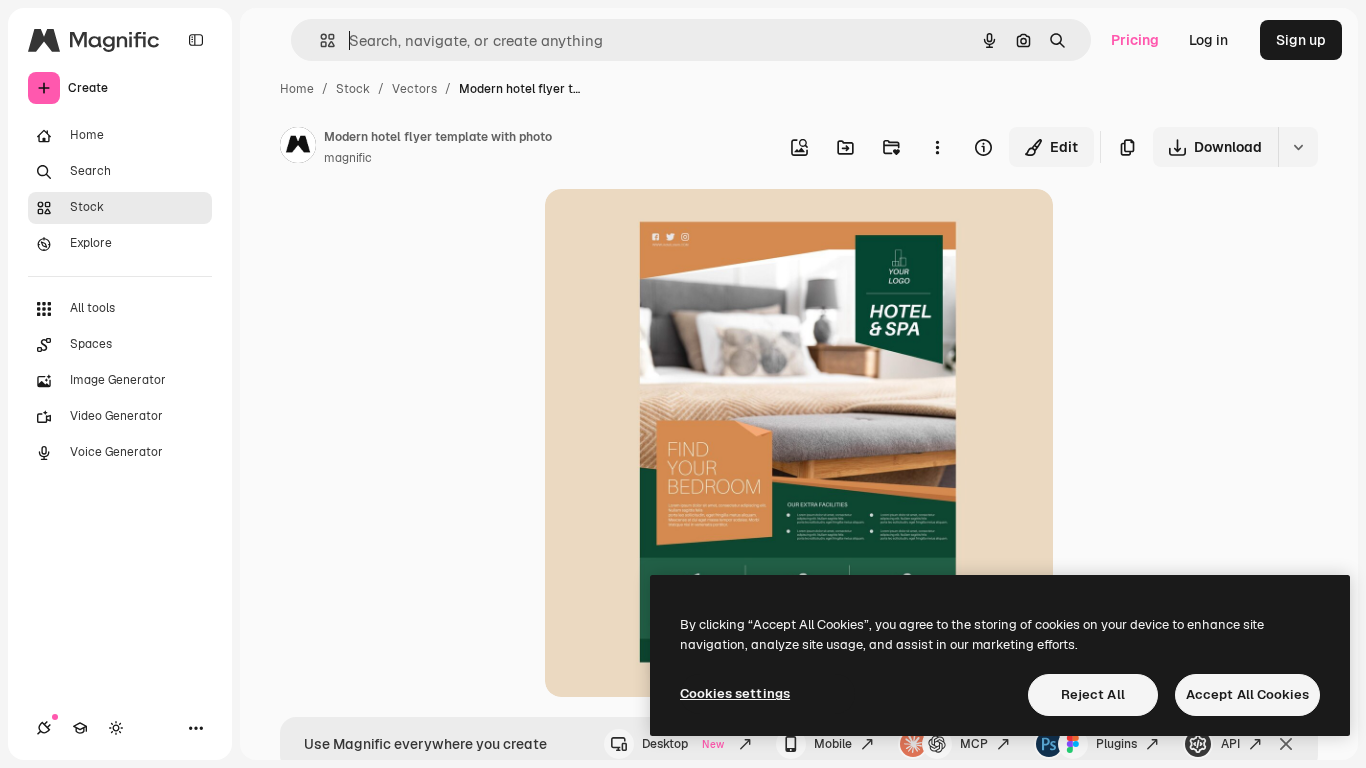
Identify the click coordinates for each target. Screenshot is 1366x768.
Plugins (1116, 744)
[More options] (937, 147)
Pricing (1135, 40)
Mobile (833, 744)
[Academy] (80, 728)
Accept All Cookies (1247, 694)
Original (673, 227)
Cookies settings (735, 693)
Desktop (683, 744)
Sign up (1301, 40)
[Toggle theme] (116, 728)
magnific (348, 158)
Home (297, 89)
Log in (1208, 40)
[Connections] (44, 728)
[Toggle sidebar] (196, 40)
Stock (353, 89)
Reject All (1093, 694)
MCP (974, 744)
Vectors (414, 89)
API (1230, 744)
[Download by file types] (1298, 147)
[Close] (1286, 744)
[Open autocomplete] (319, 40)
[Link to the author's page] (298, 148)
